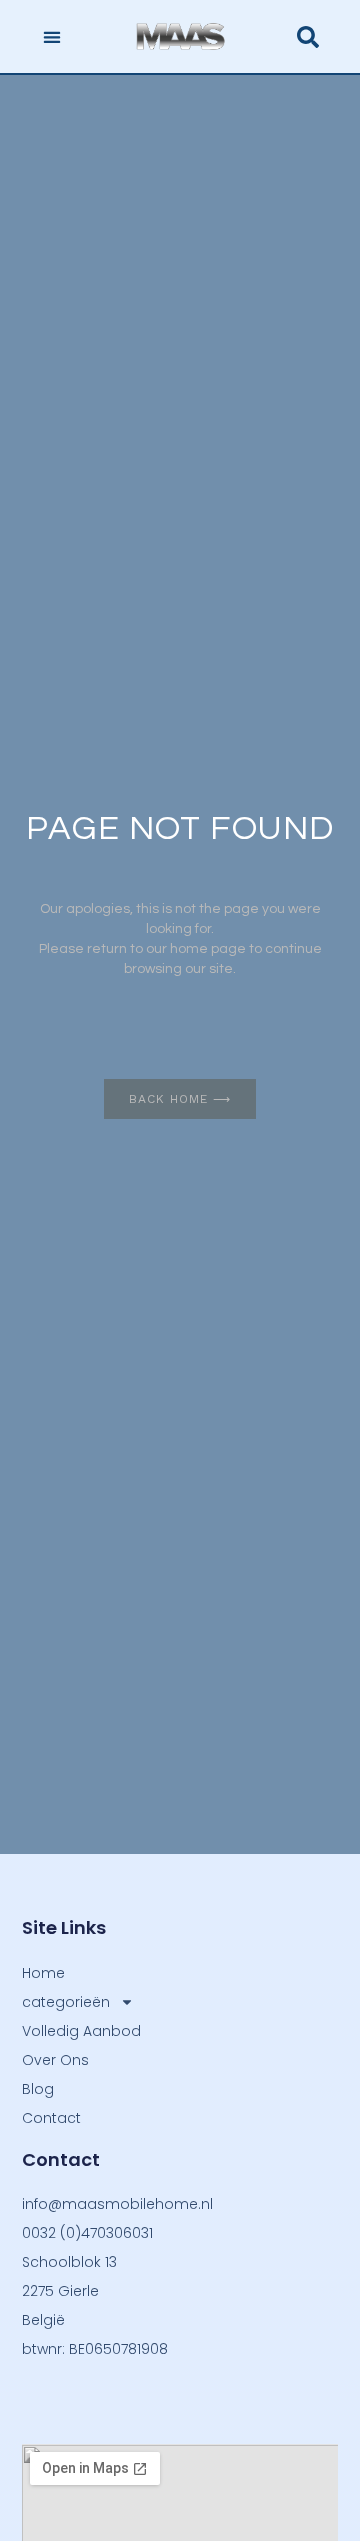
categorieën (66, 2002)
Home (43, 1973)
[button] (51, 36)
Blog (38, 2089)
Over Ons (55, 2060)
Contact (51, 2118)
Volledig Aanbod (81, 2031)
